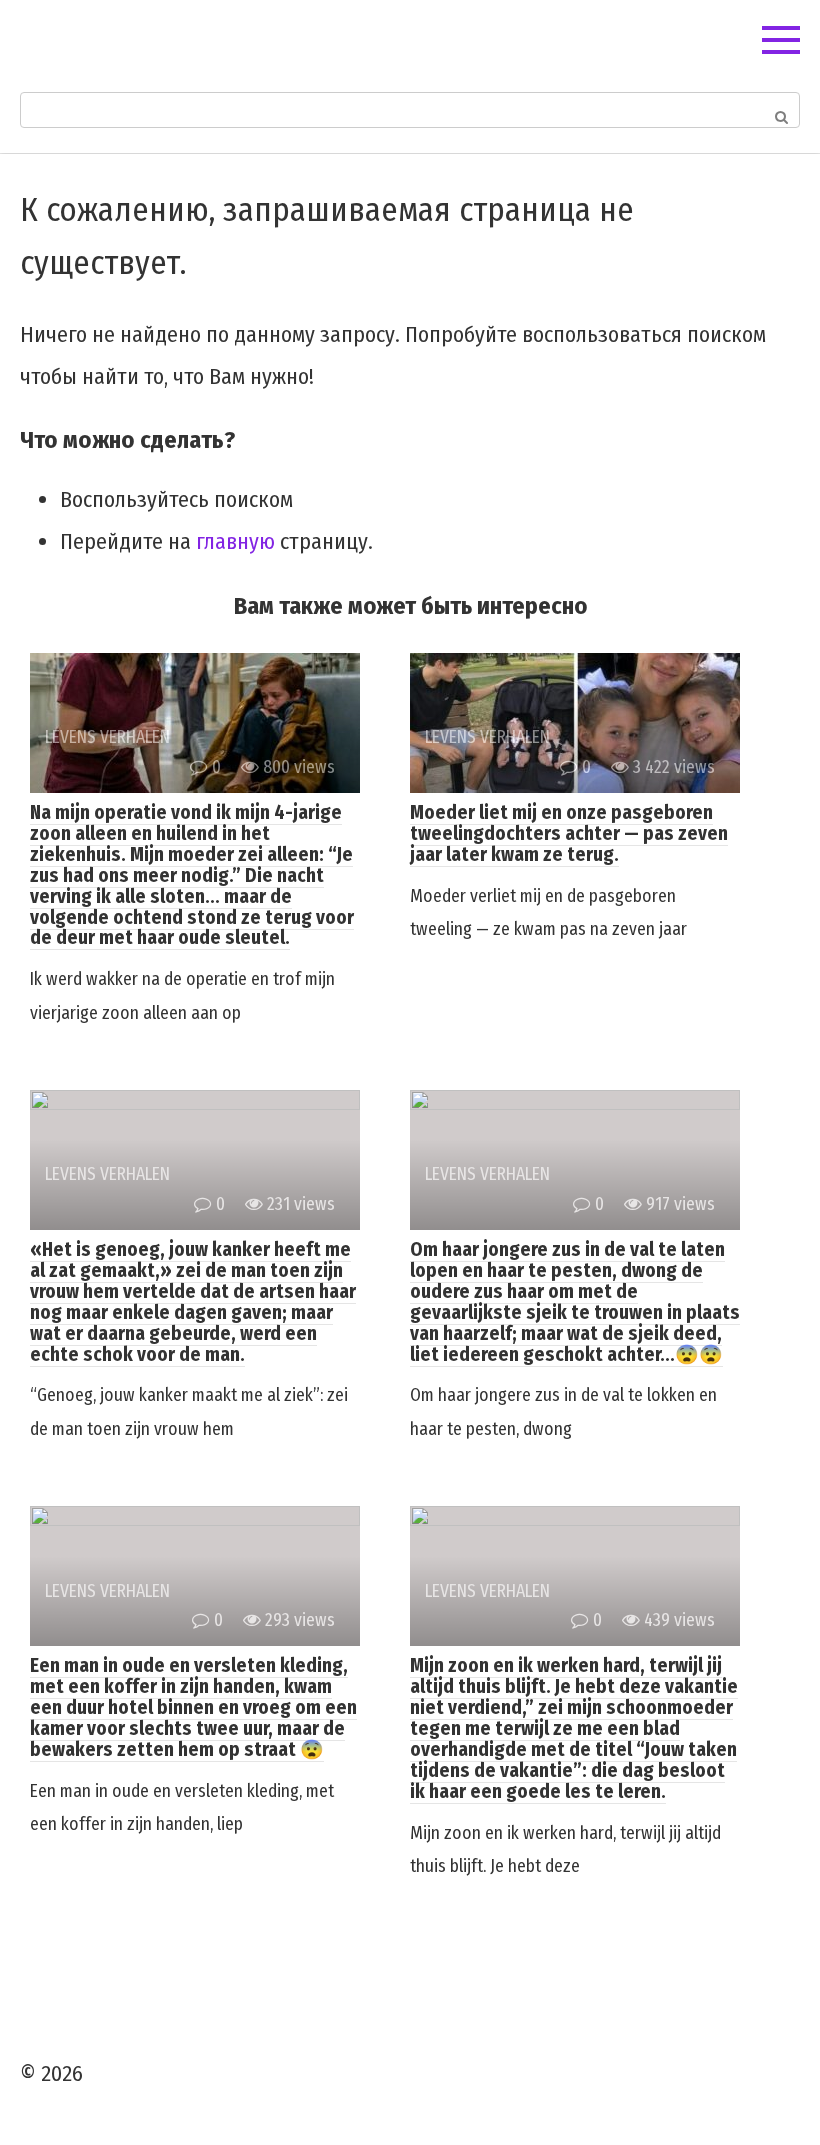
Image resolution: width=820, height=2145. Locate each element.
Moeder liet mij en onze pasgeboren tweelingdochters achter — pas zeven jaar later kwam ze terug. (569, 833)
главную (235, 541)
